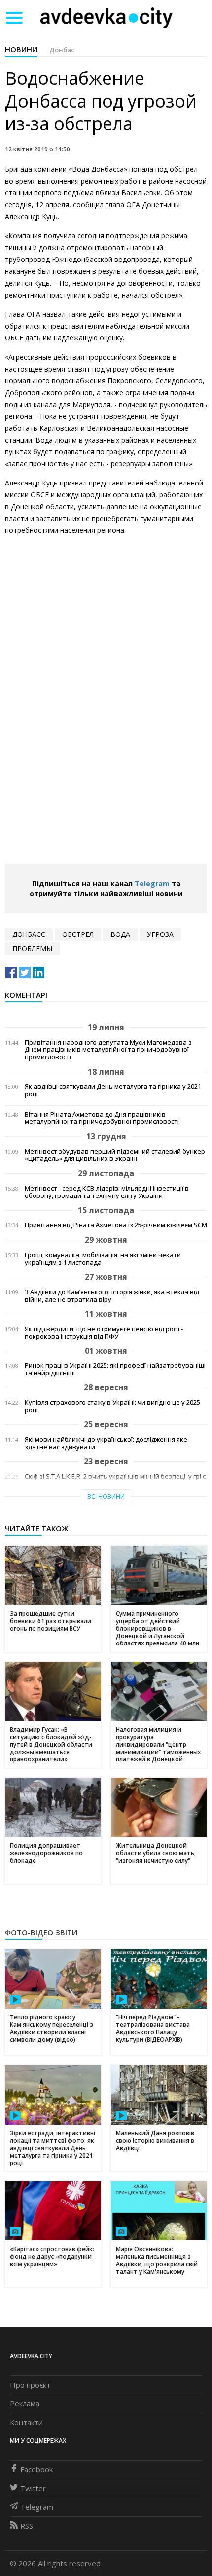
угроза (160, 934)
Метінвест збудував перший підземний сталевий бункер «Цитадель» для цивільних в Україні (115, 1155)
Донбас (62, 50)
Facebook (36, 2469)
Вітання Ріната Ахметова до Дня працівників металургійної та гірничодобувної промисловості (102, 1118)
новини (21, 49)
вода (120, 934)
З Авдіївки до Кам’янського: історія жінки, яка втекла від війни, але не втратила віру (112, 1296)
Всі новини (106, 1497)
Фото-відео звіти (41, 1932)
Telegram (152, 883)
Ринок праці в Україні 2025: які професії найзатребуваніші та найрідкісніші (115, 1369)
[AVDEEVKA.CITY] (106, 18)
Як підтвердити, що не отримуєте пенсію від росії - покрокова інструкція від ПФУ (104, 1333)
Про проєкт (30, 2385)
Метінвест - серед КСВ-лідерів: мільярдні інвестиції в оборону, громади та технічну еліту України (107, 1192)
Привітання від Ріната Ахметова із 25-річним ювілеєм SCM (116, 1225)
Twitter (33, 2488)
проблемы (32, 949)
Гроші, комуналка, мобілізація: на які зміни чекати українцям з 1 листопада (103, 1259)
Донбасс (29, 934)
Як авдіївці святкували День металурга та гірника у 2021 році (113, 1090)
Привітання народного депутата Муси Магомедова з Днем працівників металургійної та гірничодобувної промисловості (108, 1050)
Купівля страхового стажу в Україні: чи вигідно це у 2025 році (112, 1406)
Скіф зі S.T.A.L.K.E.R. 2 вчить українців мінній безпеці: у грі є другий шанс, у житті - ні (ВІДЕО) (115, 1480)
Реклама (25, 2403)
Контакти (26, 2422)
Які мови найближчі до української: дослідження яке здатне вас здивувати (106, 1443)
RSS (27, 2526)
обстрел (78, 934)
